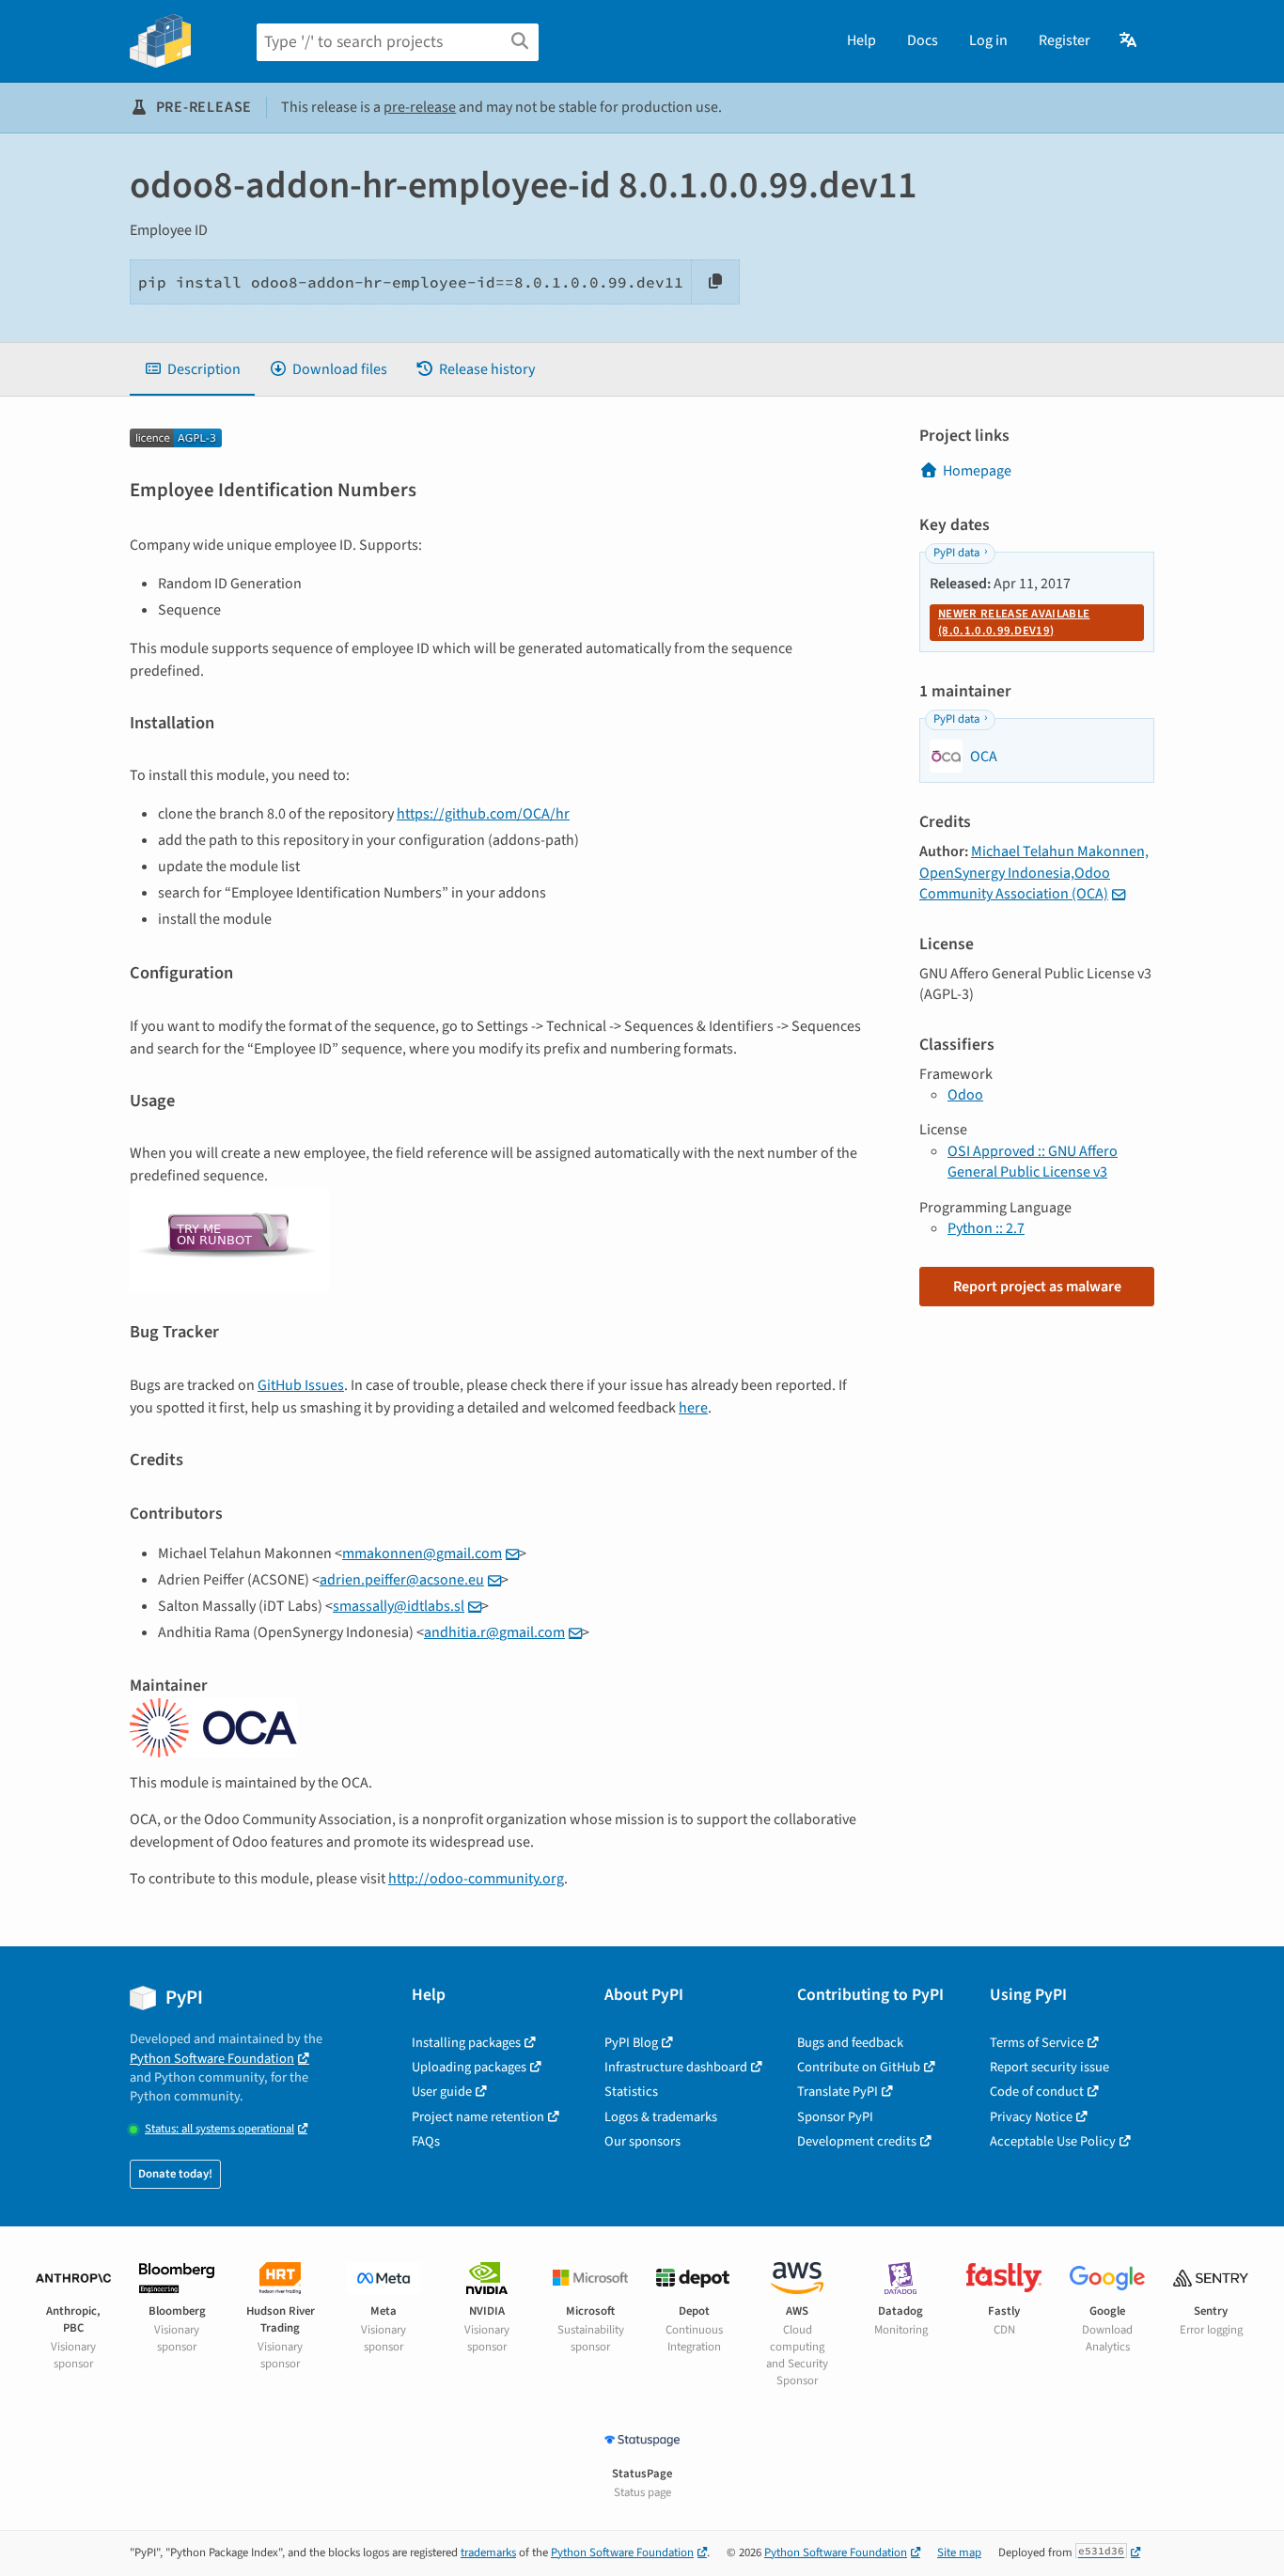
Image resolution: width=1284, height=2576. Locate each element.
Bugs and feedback (850, 2043)
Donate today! (175, 2174)
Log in (988, 40)
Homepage (977, 471)
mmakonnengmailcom (422, 1553)
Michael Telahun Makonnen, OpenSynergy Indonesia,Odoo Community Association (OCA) (1034, 873)
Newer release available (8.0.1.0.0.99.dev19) (1014, 622)
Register (1065, 40)
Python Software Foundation (212, 2059)
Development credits (857, 2141)
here (693, 1408)
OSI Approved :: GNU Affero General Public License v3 (1033, 1162)
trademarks (488, 2553)
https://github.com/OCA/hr (483, 814)
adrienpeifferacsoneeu (402, 1580)
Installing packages (466, 2043)
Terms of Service (1037, 2043)
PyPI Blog (631, 2043)
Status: (219, 2129)
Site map (959, 2553)
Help (861, 40)
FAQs (426, 2141)
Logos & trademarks (661, 2117)
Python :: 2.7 (986, 1228)
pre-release (420, 107)
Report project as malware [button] (1037, 1287)
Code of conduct (1037, 2092)
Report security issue (1049, 2067)
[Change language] (1129, 40)
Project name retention (478, 2117)
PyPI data (956, 553)
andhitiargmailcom (494, 1632)
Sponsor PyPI (835, 2117)
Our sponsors (642, 2141)
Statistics (631, 2092)
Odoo (965, 1095)
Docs (923, 40)
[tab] (192, 369)
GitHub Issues (301, 1385)
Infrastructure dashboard (676, 2067)
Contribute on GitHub (859, 2067)
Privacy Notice (1031, 2117)
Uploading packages (469, 2067)
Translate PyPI (838, 2092)
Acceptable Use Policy (1053, 2141)
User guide (442, 2092)
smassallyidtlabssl (399, 1606)
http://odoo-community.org (476, 1879)
